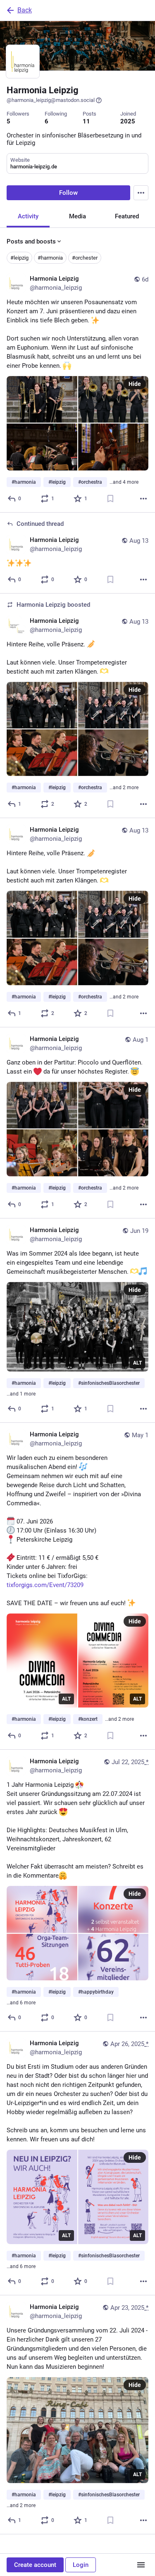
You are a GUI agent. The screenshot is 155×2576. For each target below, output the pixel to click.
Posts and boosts (31, 241)
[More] (143, 499)
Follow (68, 193)
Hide (135, 384)
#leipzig (19, 258)
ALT (137, 1363)
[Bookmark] (110, 499)
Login (81, 2565)
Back (25, 10)
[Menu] (141, 193)
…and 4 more (124, 482)
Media (77, 216)
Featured (127, 216)
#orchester (85, 258)
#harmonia (50, 258)
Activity (28, 216)
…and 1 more (21, 1394)
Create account (35, 2565)
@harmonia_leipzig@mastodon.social (51, 100)
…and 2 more (124, 788)
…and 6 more (21, 2003)
